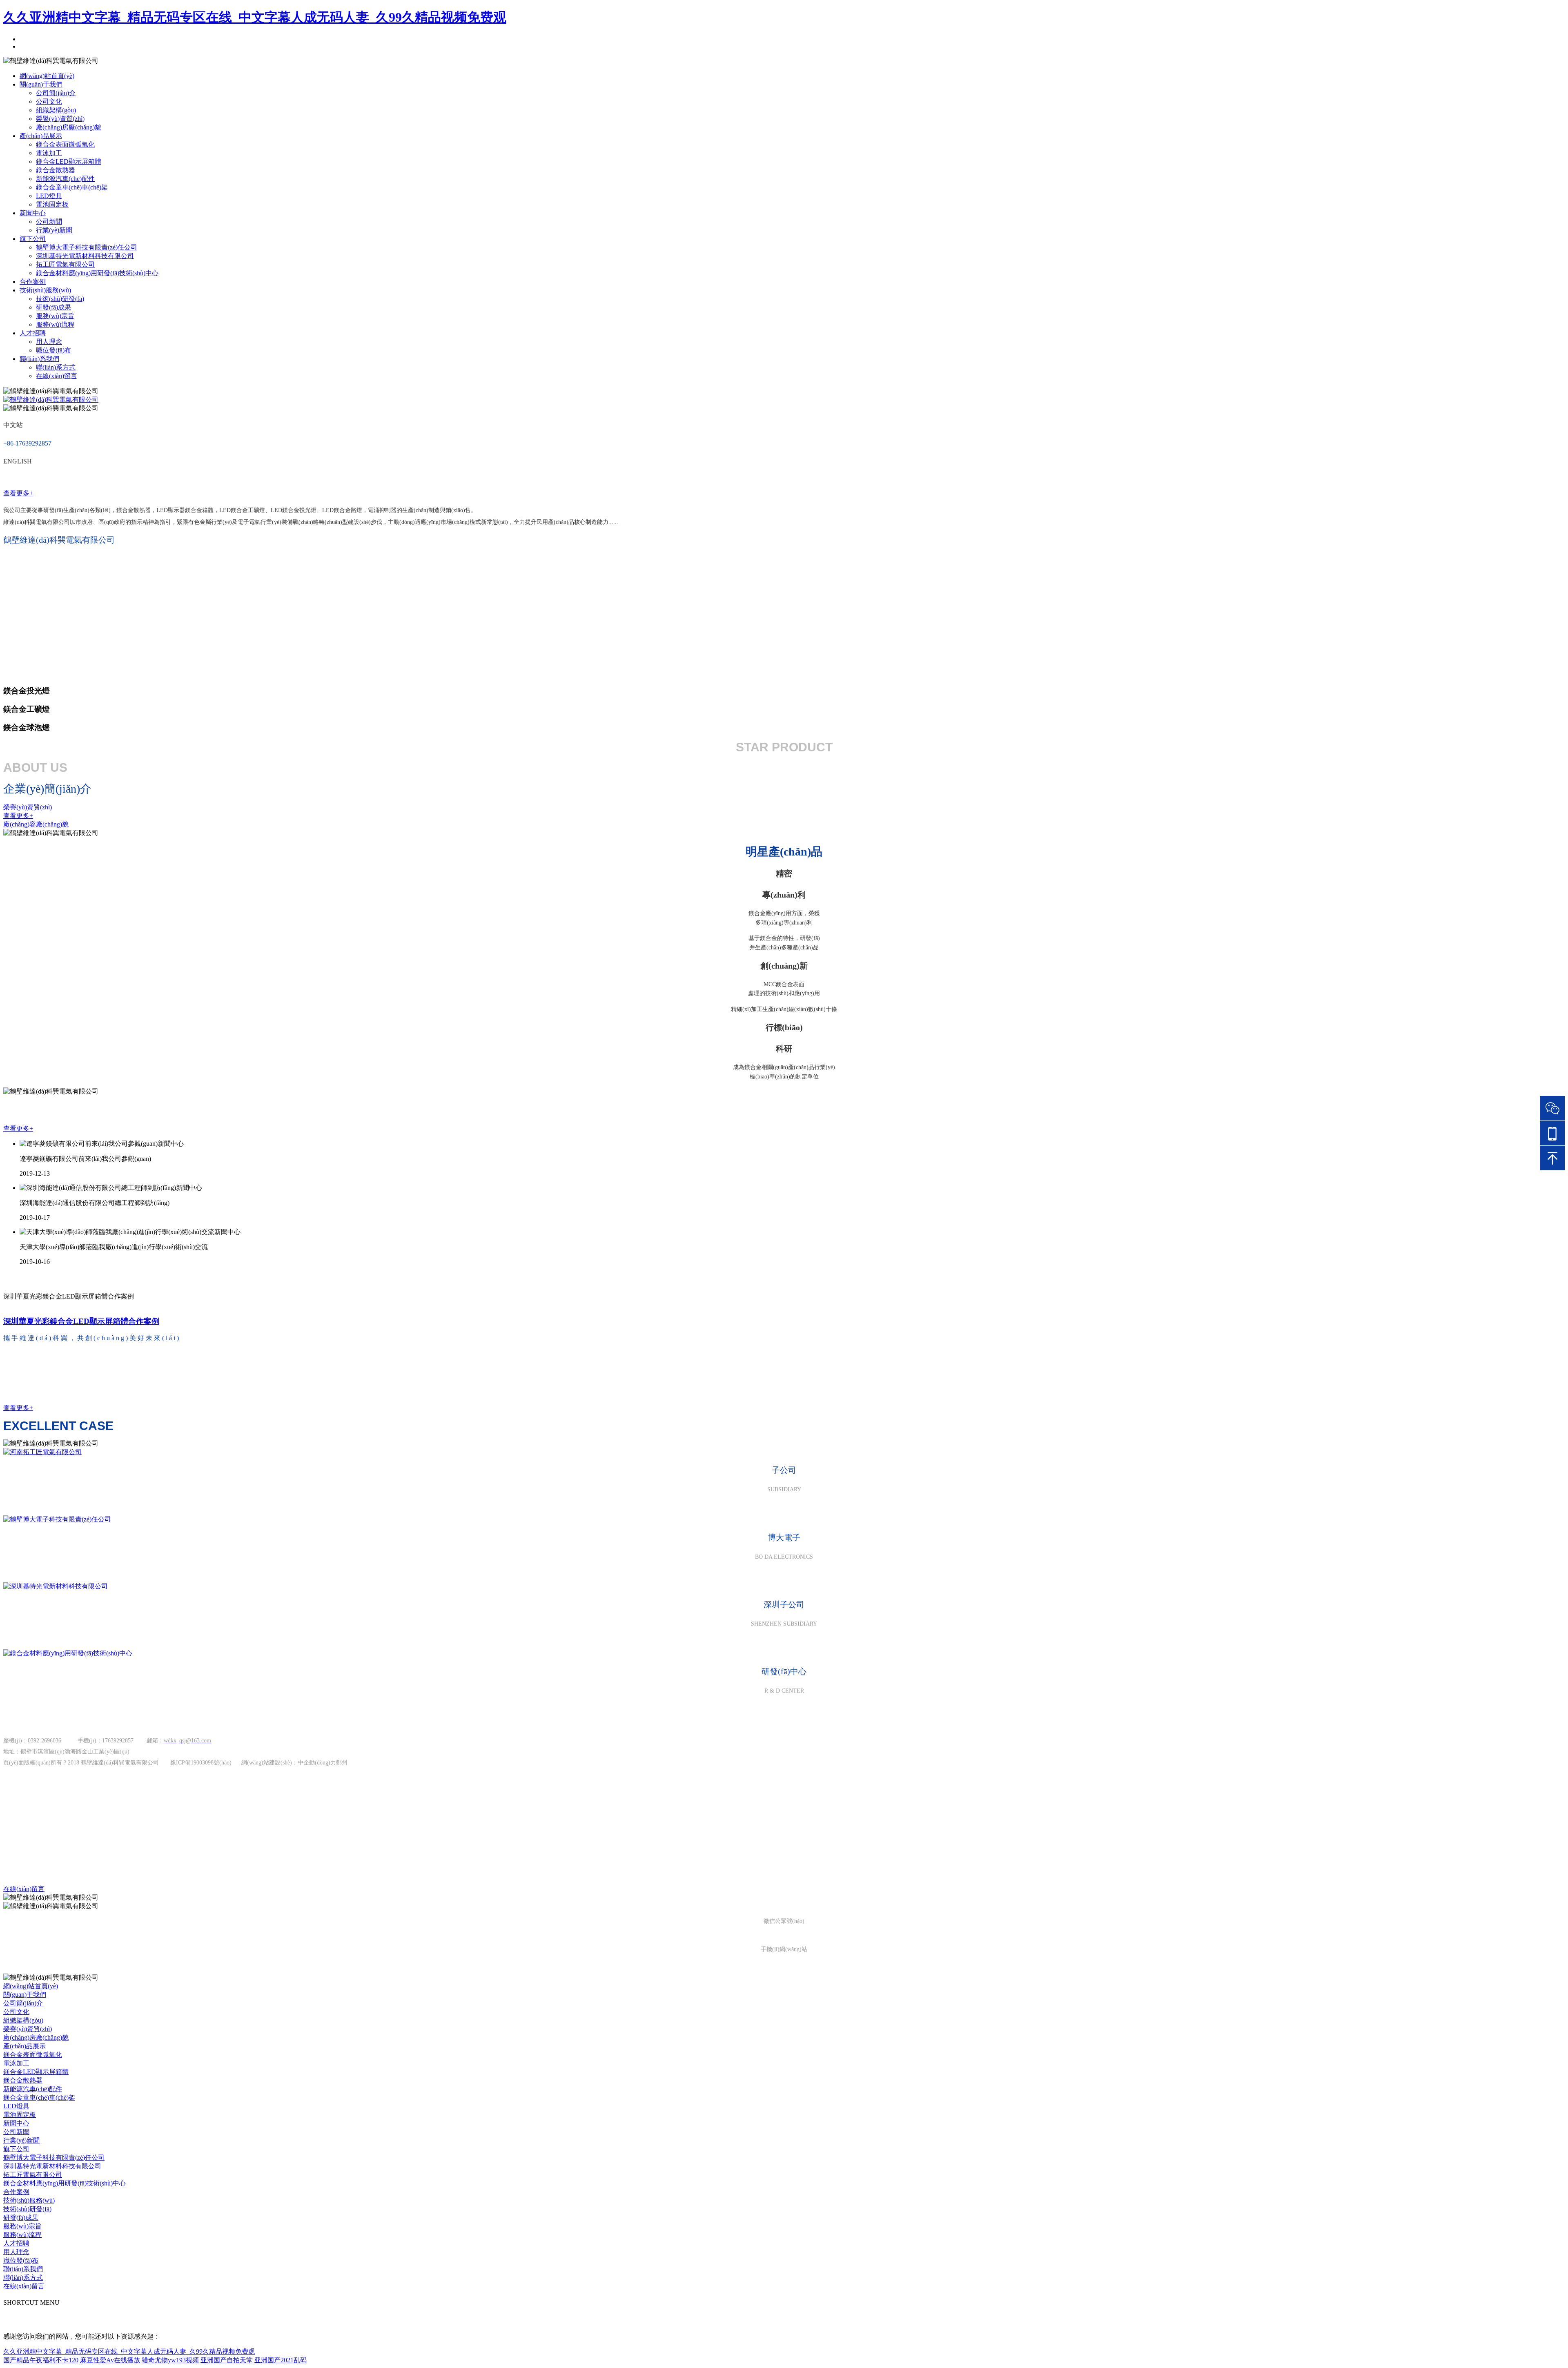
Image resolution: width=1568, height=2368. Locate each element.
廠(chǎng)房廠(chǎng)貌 (69, 127)
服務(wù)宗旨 (55, 316)
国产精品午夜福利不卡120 (41, 2360)
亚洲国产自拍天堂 (227, 2360)
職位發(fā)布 (53, 350)
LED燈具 (49, 196)
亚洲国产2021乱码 (281, 2360)
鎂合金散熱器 (56, 170)
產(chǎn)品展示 (41, 136)
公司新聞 (49, 222)
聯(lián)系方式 (56, 367)
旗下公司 (33, 239)
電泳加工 (49, 153)
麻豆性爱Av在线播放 (110, 2360)
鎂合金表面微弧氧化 (65, 144)
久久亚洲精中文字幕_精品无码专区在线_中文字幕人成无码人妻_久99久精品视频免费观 (255, 17)
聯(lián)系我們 (39, 359)
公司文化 (49, 101)
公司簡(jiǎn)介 (56, 93)
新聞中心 (33, 213)
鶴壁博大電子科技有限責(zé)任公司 (87, 247)
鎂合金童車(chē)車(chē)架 (72, 187)
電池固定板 (52, 204)
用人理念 (49, 342)
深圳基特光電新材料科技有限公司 (85, 256)
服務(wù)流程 (55, 324)
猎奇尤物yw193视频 (170, 2360)
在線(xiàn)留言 (57, 376)
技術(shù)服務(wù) (45, 290)
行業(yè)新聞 (54, 230)
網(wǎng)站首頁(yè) (47, 76)
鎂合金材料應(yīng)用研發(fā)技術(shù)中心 (97, 273)
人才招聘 (33, 333)
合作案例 (33, 282)
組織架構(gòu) (56, 110)
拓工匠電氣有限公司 (65, 264)
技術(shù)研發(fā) (60, 299)
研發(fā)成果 (53, 307)
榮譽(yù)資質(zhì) (60, 119)
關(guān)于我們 (41, 84)
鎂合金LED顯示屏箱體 (69, 162)
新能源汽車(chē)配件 (65, 179)
